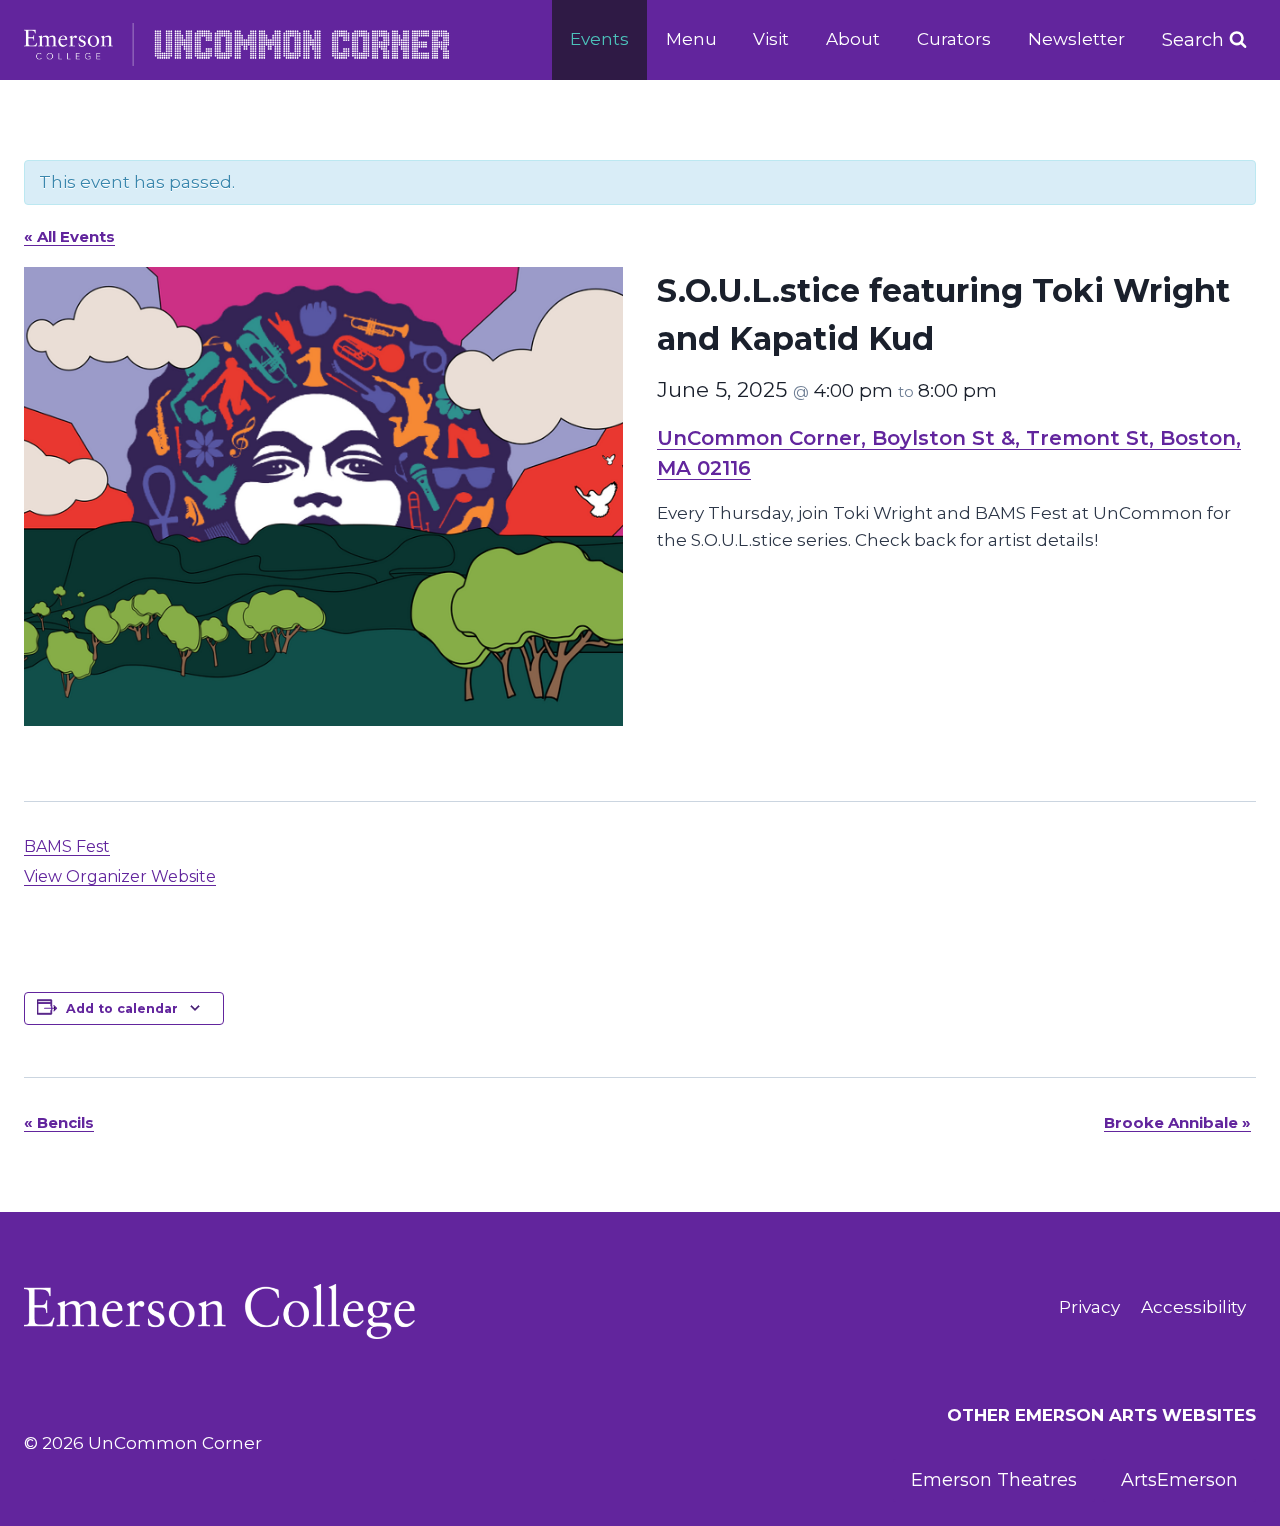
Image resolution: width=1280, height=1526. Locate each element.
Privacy (1089, 1307)
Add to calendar (122, 1008)
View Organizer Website (120, 876)
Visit (771, 39)
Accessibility (1193, 1307)
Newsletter (1076, 39)
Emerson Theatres (994, 1480)
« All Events (69, 236)
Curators (954, 39)
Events (599, 39)
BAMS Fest (67, 846)
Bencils (59, 1122)
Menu (691, 39)
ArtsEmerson (1179, 1480)
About (853, 39)
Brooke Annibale (1177, 1122)
